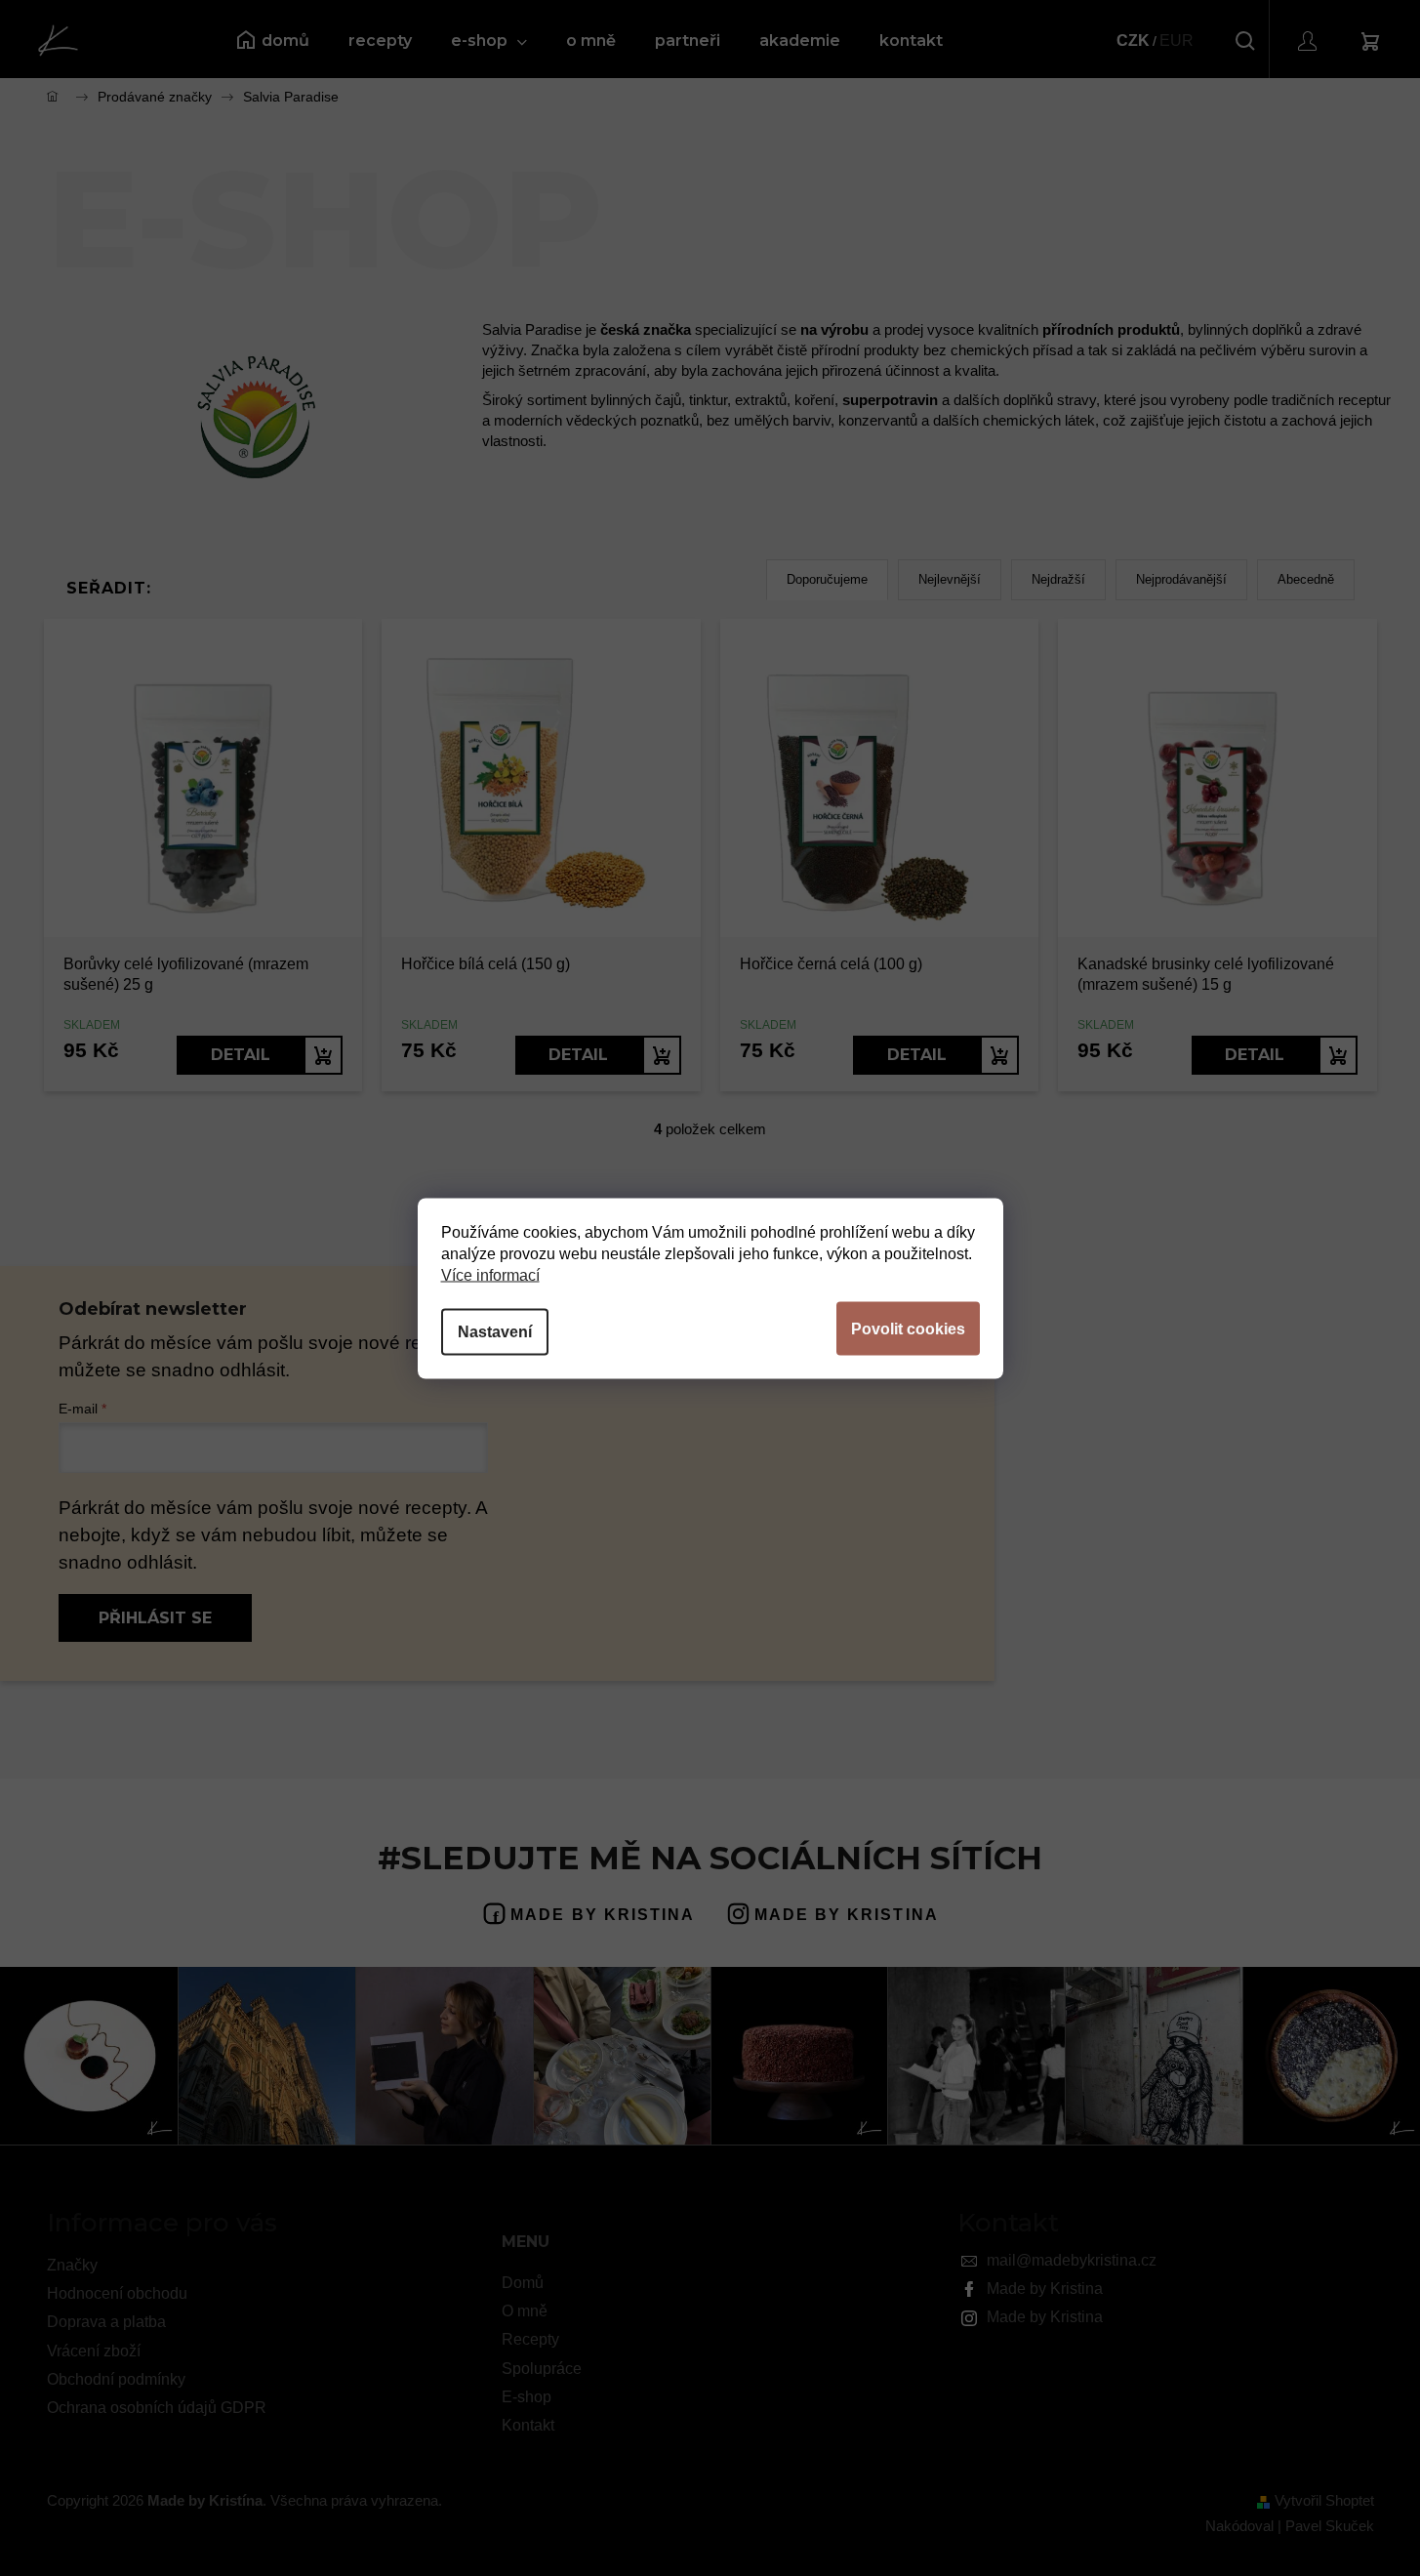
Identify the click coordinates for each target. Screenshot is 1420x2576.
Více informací (490, 1274)
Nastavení (495, 1331)
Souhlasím (908, 1328)
